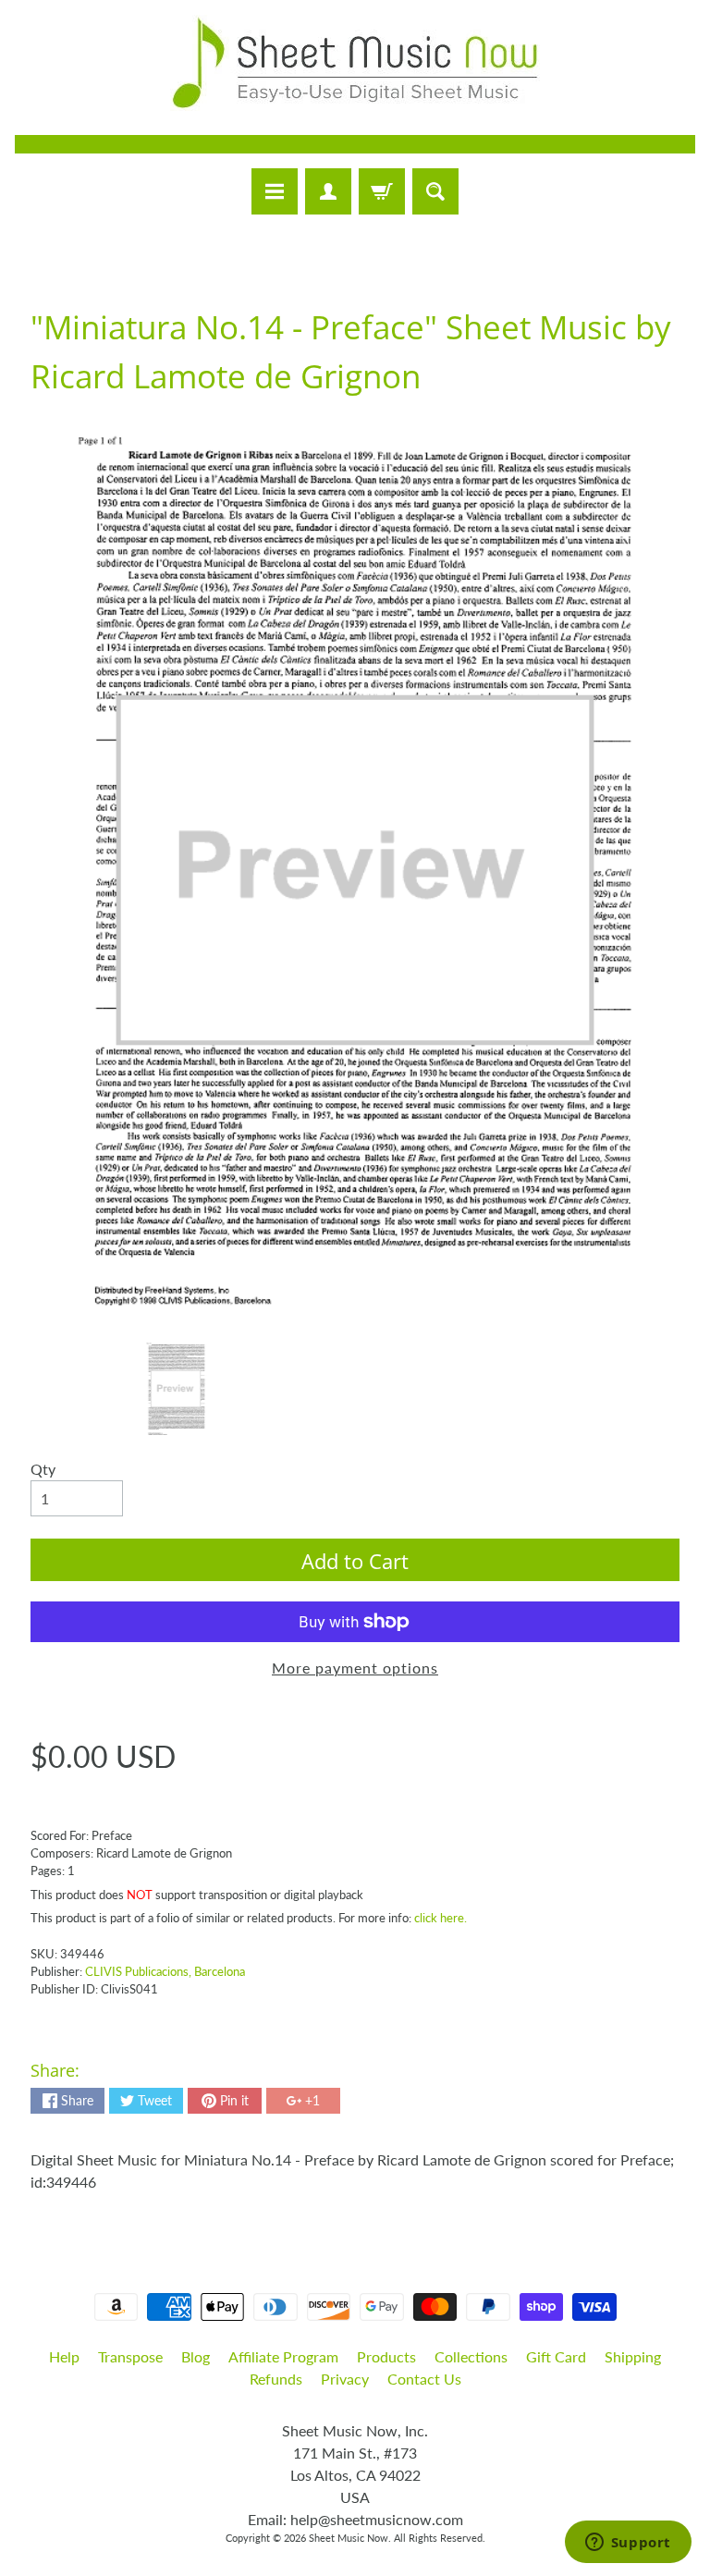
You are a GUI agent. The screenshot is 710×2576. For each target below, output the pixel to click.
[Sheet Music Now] (355, 63)
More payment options (355, 1668)
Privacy (345, 2379)
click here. (441, 1918)
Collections (471, 2356)
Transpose (130, 2356)
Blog (196, 2356)
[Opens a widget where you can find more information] (628, 2544)
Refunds (276, 2379)
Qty (43, 1469)
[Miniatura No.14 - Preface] (176, 1389)
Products (386, 2356)
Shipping (633, 2356)
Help (64, 2356)
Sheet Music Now (349, 2538)
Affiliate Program (283, 2356)
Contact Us (424, 2379)
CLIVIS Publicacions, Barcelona (165, 1971)
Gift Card (556, 2356)
